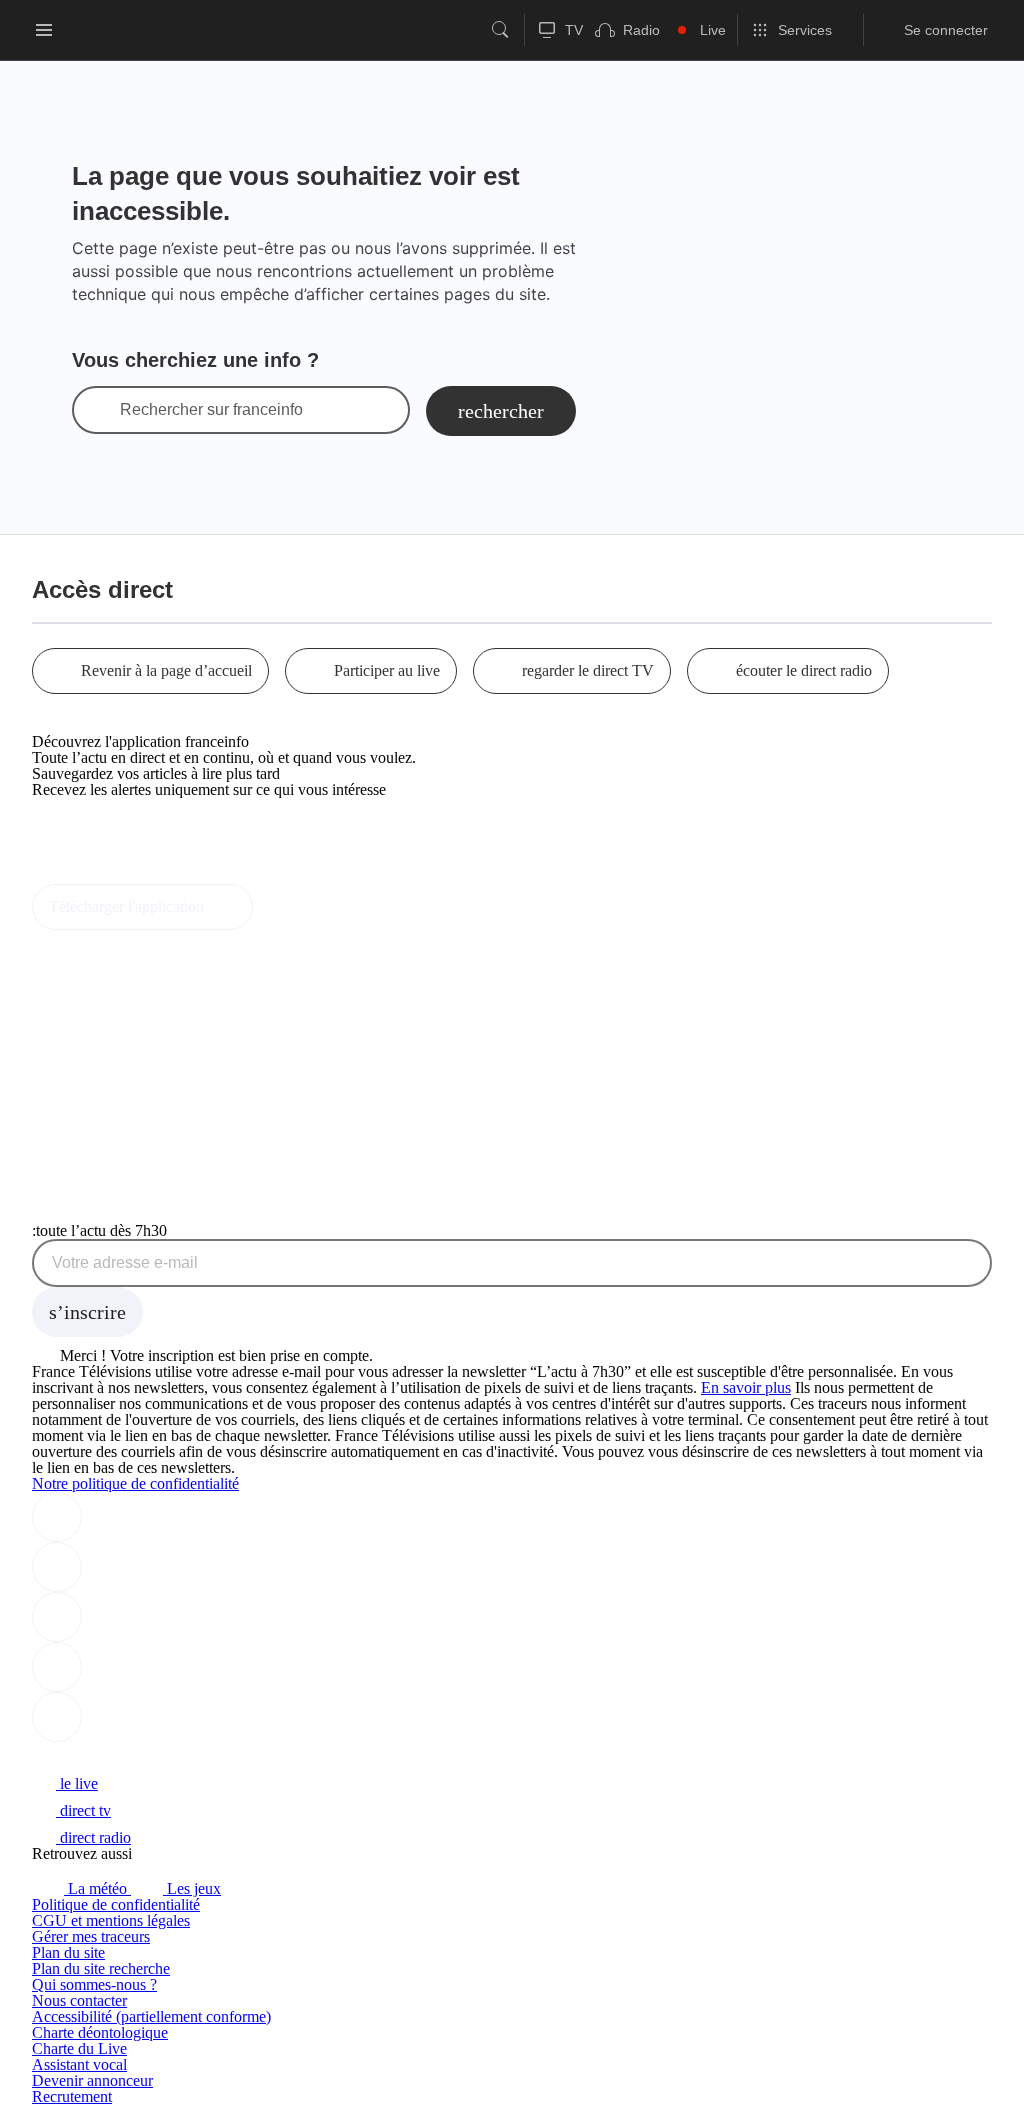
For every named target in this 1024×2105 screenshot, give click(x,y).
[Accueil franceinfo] (99, 1756)
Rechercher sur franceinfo (211, 410)
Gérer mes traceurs (91, 1936)
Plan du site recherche (101, 1968)
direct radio (93, 1837)
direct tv (83, 1810)
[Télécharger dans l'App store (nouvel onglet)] (95, 832)
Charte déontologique (100, 2032)
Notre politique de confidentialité (135, 1483)
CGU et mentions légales (111, 1920)
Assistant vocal (79, 2064)
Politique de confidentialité (116, 1904)
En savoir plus (746, 1387)
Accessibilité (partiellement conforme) (151, 2016)
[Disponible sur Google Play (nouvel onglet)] (99, 875)
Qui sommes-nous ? (94, 1984)
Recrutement (72, 2096)
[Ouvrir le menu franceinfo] (44, 30)
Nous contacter (79, 2000)
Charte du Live (79, 2048)
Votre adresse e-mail (125, 1263)
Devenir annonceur (92, 2080)
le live (77, 1783)
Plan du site (68, 1952)
